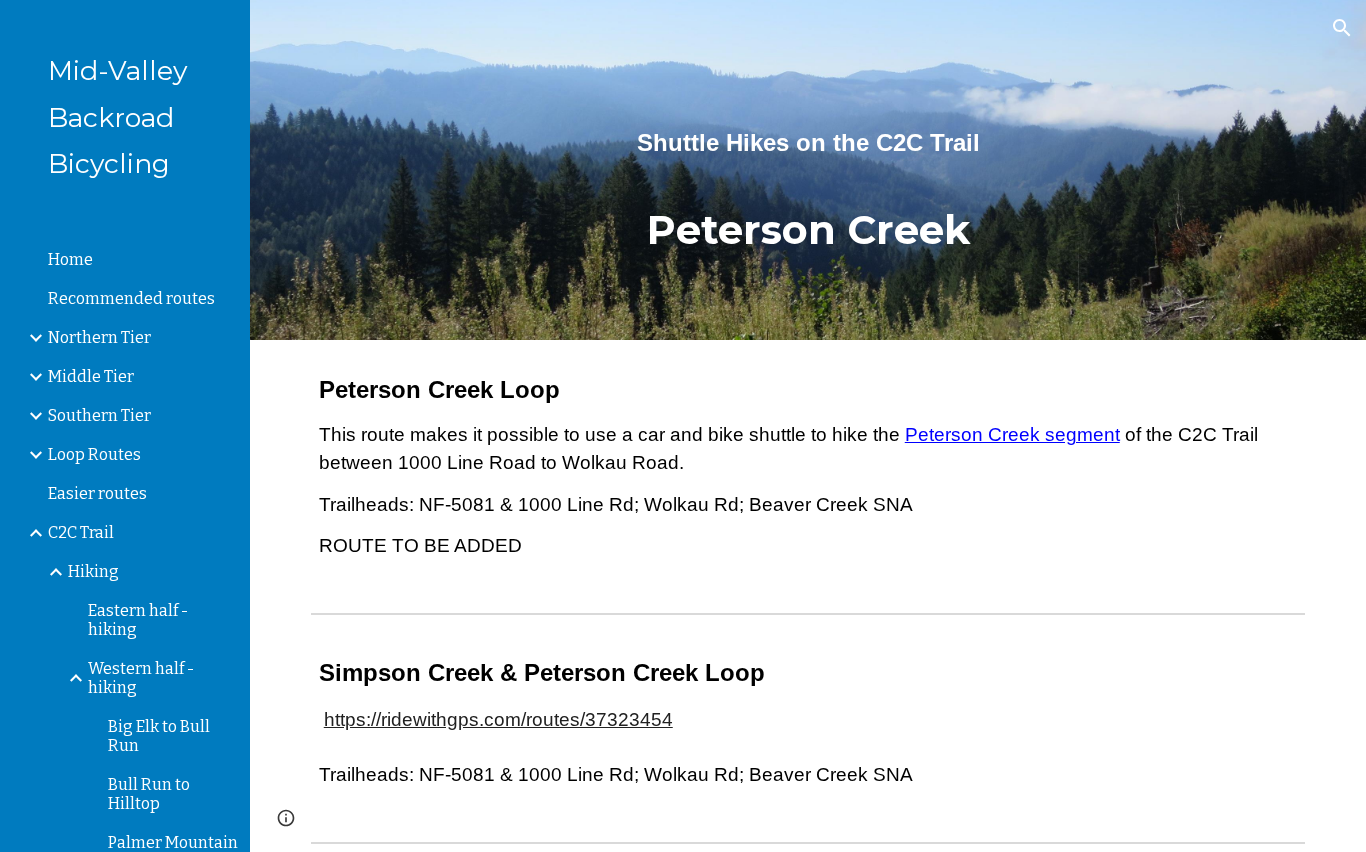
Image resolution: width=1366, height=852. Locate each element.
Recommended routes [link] (131, 298)
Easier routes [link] (97, 493)
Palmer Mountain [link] (173, 842)
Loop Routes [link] (94, 454)
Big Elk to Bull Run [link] (159, 736)
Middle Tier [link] (91, 376)
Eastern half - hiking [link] (138, 620)
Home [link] (70, 259)
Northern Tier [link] (99, 337)
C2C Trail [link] (81, 532)
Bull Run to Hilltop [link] (149, 794)
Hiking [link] (93, 571)
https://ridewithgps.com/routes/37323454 (498, 719)
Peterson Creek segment (1012, 434)
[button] (1342, 28)
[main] (808, 170)
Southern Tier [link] (99, 415)
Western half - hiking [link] (141, 678)
